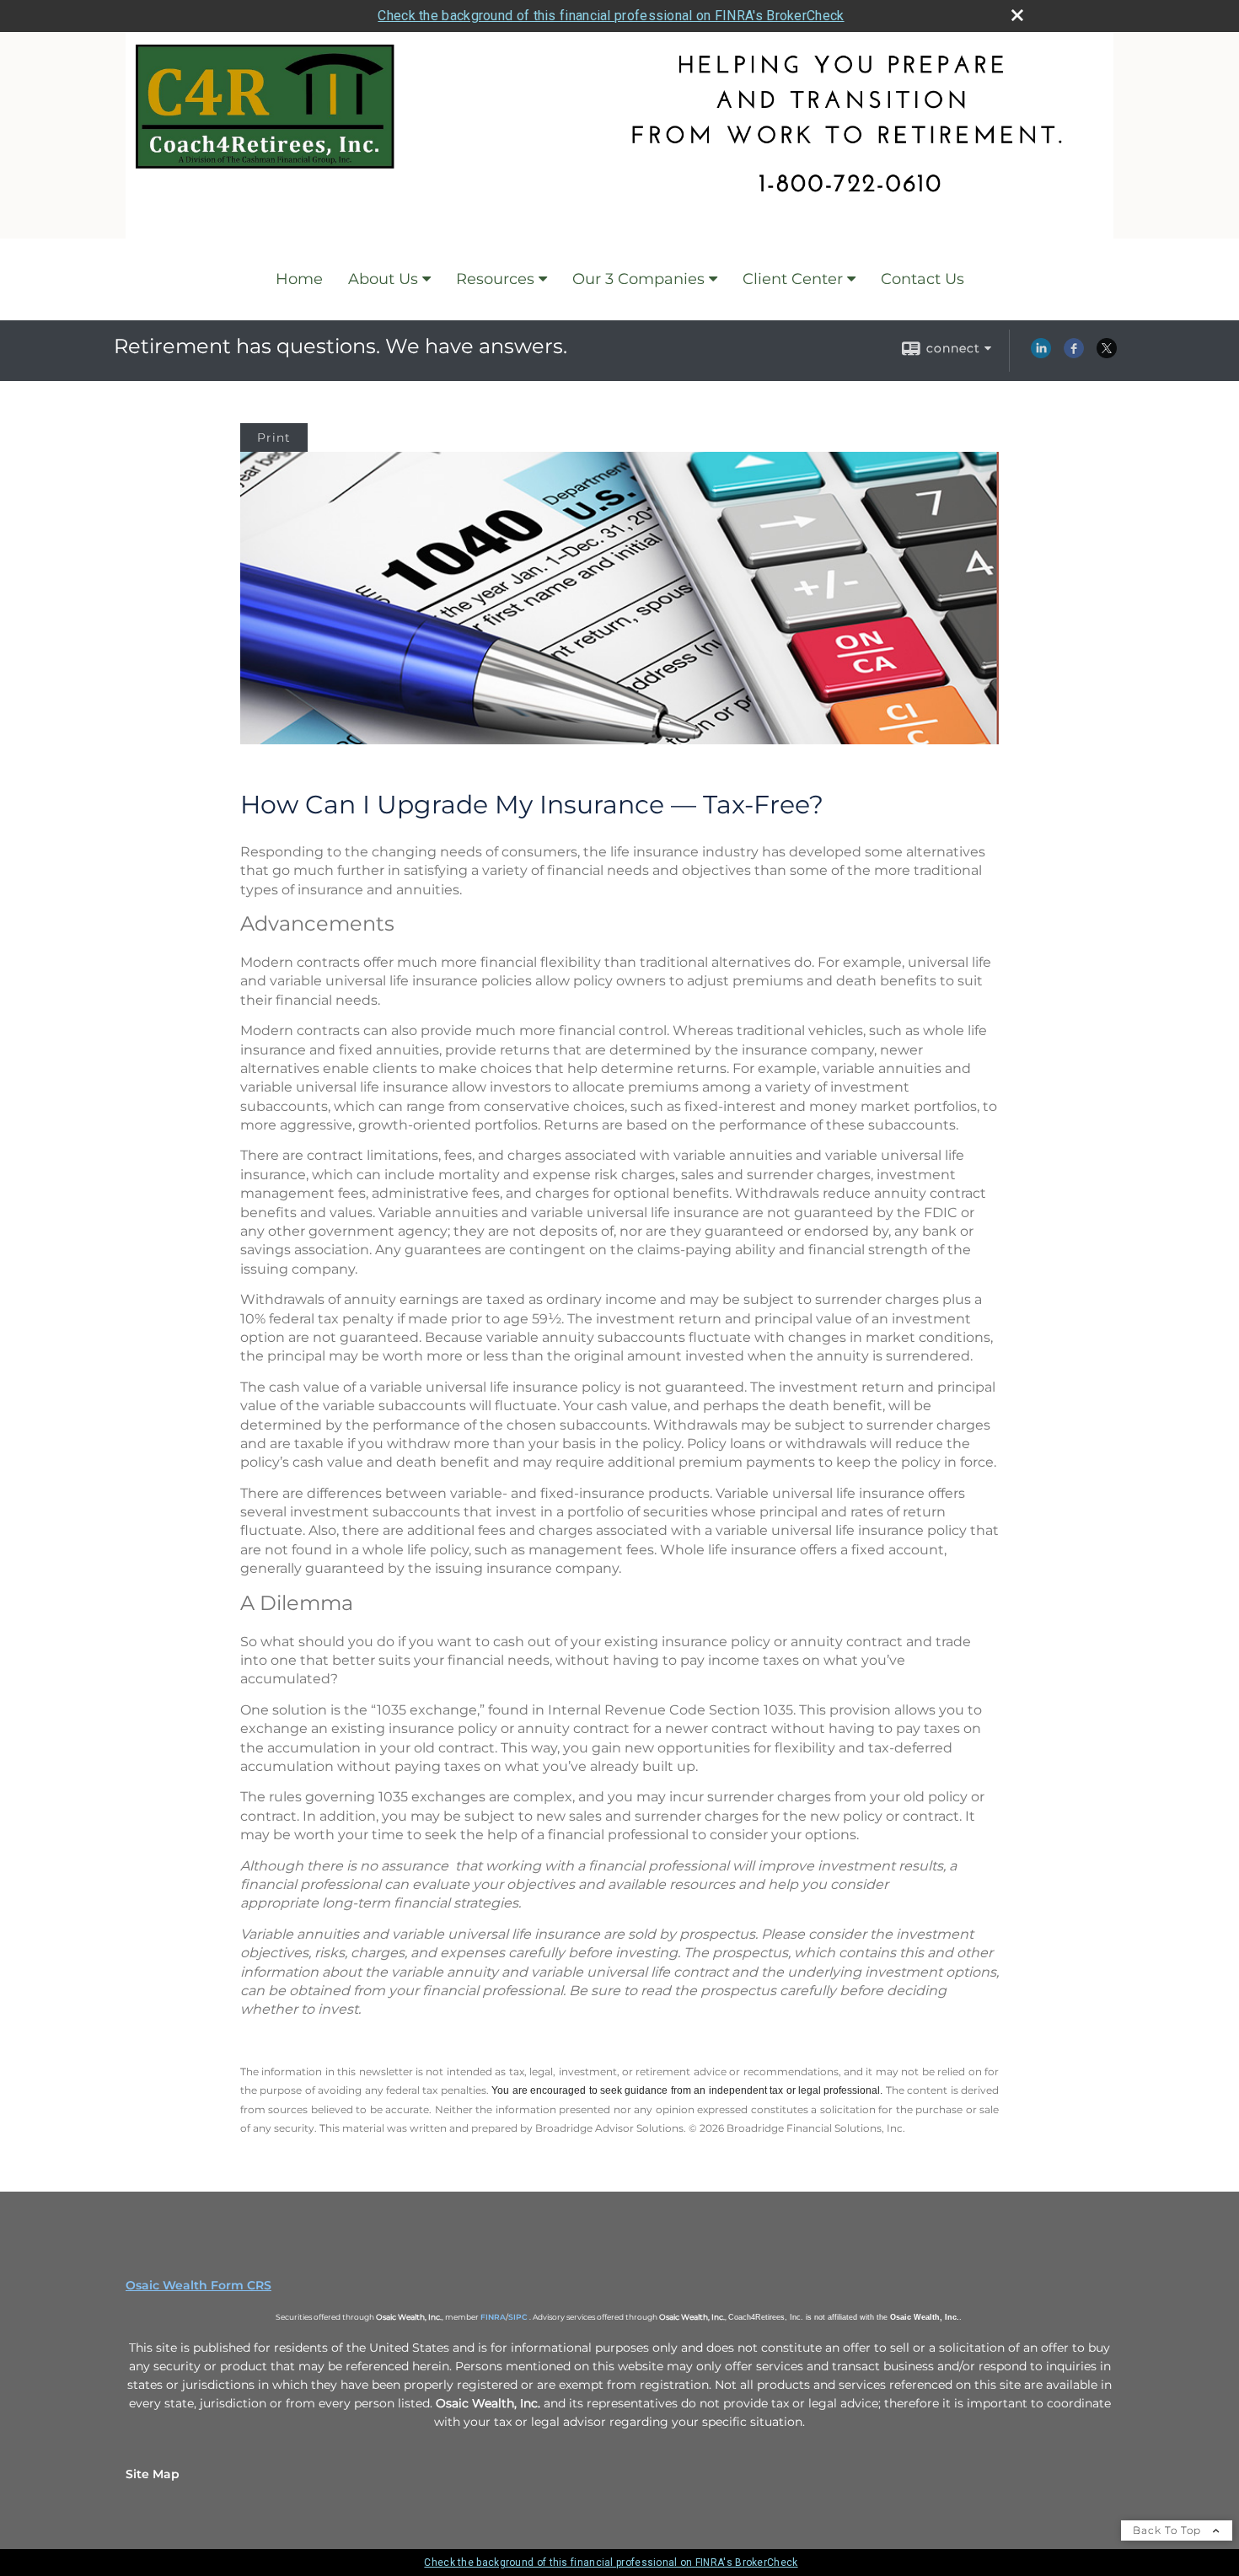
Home (299, 279)
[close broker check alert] (1017, 15)
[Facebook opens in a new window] (1074, 354)
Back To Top (1169, 2530)
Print (274, 437)
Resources (495, 279)
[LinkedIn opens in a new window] (1041, 354)
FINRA (493, 2317)
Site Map (153, 2474)
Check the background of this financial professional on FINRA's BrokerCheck (611, 16)
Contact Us (923, 279)
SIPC (518, 2317)
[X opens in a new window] (1107, 354)
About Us (383, 279)
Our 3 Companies (638, 279)
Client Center (793, 279)
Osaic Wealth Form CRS (198, 2285)
